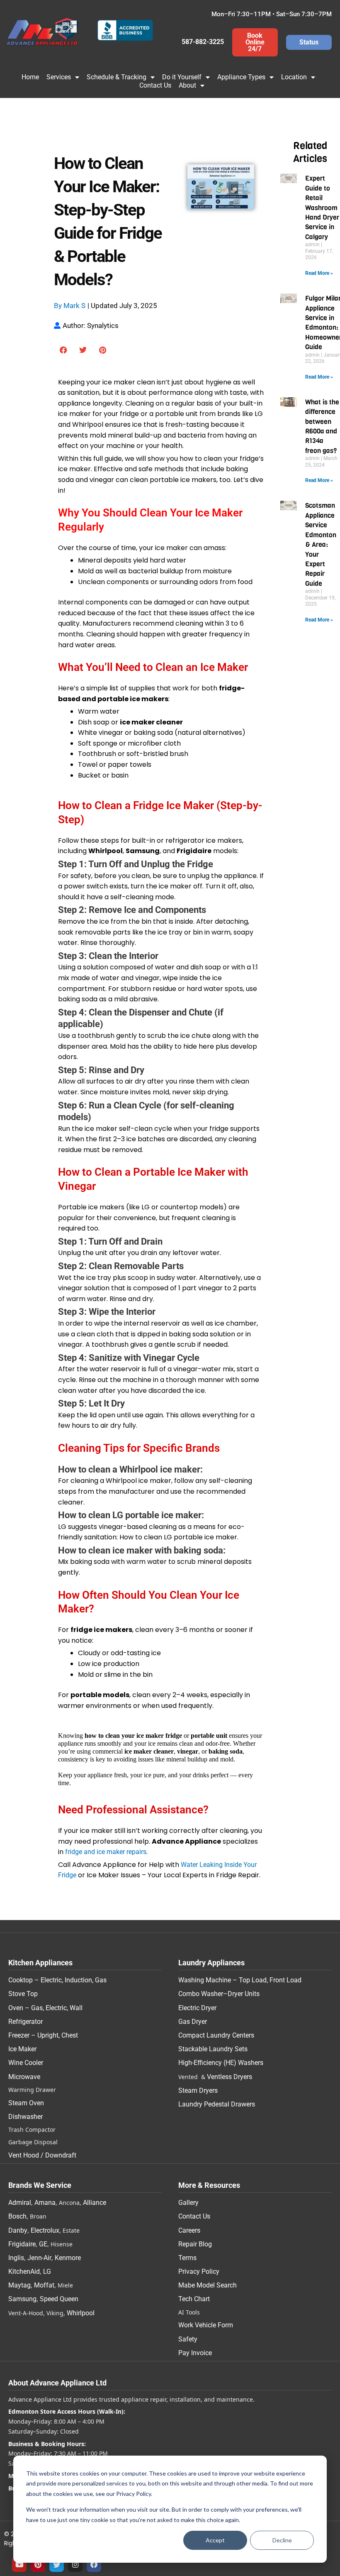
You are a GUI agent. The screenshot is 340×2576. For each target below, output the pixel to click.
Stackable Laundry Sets (213, 2049)
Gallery (188, 2203)
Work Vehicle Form (206, 2325)
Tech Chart (194, 2299)
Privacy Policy (199, 2271)
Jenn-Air (39, 2258)
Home (30, 77)
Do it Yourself (182, 77)
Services (59, 77)
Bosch (17, 2216)
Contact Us (155, 85)
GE (43, 2244)
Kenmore (68, 2258)
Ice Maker (22, 2049)
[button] (64, 350)
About (187, 85)
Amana (45, 2203)
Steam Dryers (198, 2090)
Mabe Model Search (208, 2285)
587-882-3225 (203, 42)
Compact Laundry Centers (216, 2035)
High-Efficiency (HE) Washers (221, 2063)
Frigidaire (22, 2244)
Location (294, 77)
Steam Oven (26, 2103)
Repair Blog (195, 2244)
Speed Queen (59, 2299)
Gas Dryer (193, 2022)
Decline (282, 2540)
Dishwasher (25, 2117)
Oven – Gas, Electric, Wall (45, 2008)
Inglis (16, 2258)
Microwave (24, 2077)
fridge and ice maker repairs (106, 1852)
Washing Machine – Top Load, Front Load (240, 1980)
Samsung (22, 2299)
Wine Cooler (26, 2063)
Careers (189, 2230)
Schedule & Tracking (117, 77)
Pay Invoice (195, 2353)
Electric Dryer (197, 2008)
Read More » (319, 273)
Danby (18, 2230)
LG (47, 2271)
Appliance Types (241, 77)
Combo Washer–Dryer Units (219, 1994)
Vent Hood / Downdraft (42, 2155)
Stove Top (23, 1994)
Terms (187, 2258)
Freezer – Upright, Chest (43, 2035)
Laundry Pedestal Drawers (217, 2104)
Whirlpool (81, 2313)
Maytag (19, 2285)
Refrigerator (25, 2022)
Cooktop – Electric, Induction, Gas (57, 1980)
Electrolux (45, 2230)
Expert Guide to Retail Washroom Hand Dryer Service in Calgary (322, 207)
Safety (188, 2339)
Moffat (44, 2285)
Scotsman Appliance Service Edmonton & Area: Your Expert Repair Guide (321, 544)
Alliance (95, 2203)
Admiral (20, 2203)
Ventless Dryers (229, 2077)
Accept (215, 2540)
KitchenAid (24, 2271)
